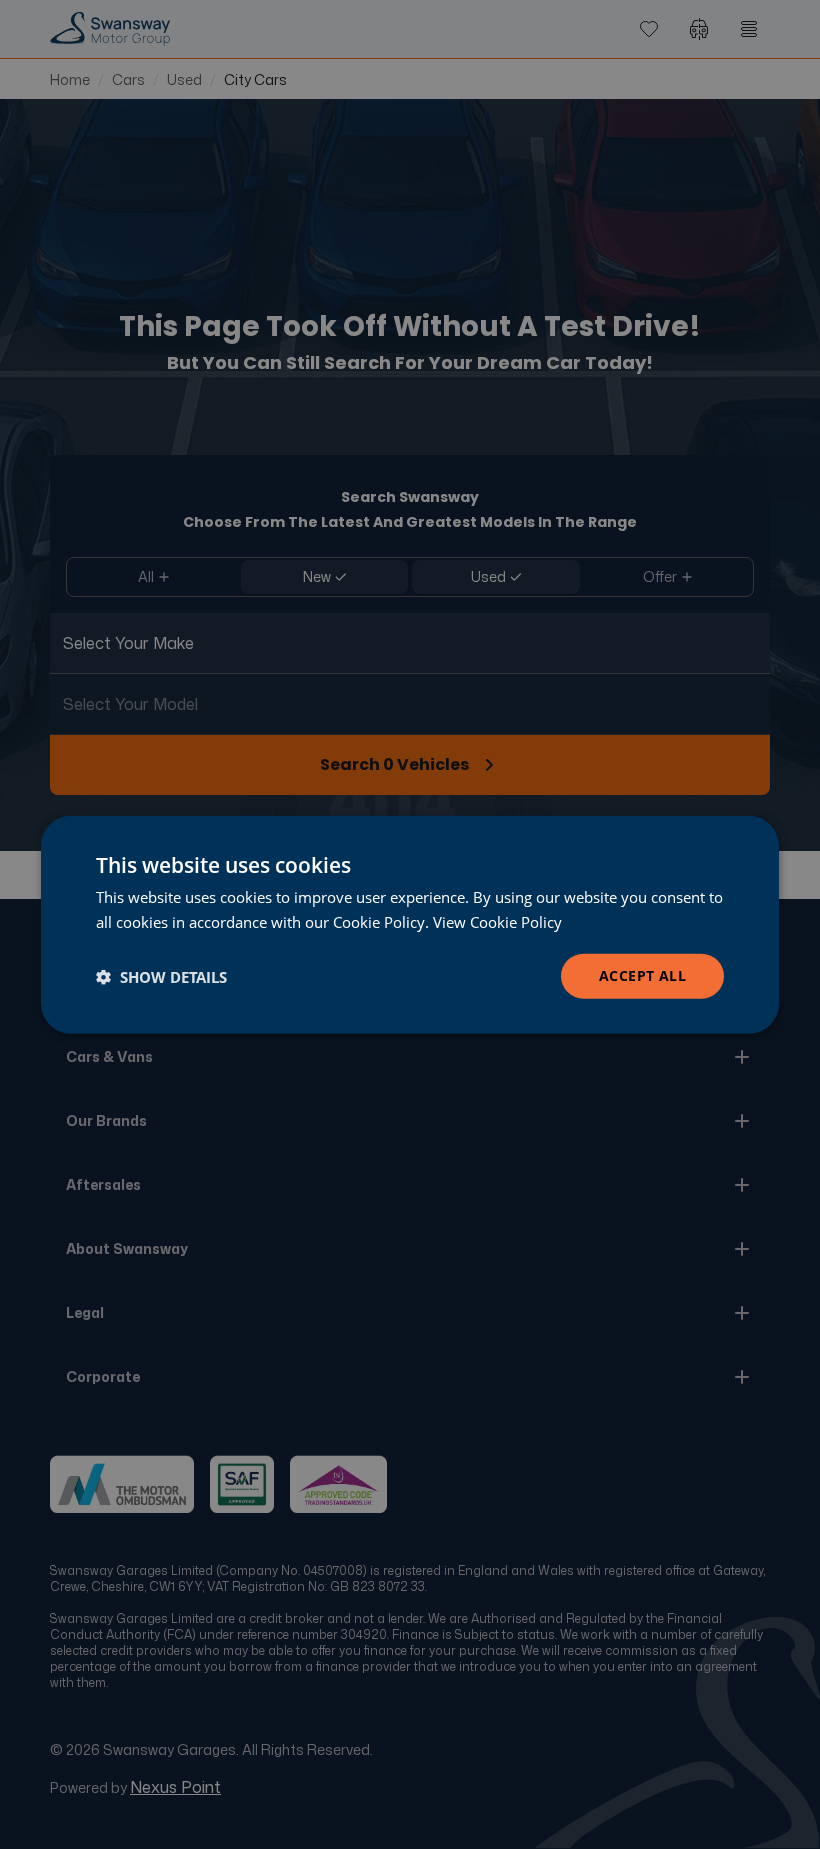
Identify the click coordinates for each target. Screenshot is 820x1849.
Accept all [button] (642, 975)
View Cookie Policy (497, 921)
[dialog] (410, 924)
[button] (161, 976)
